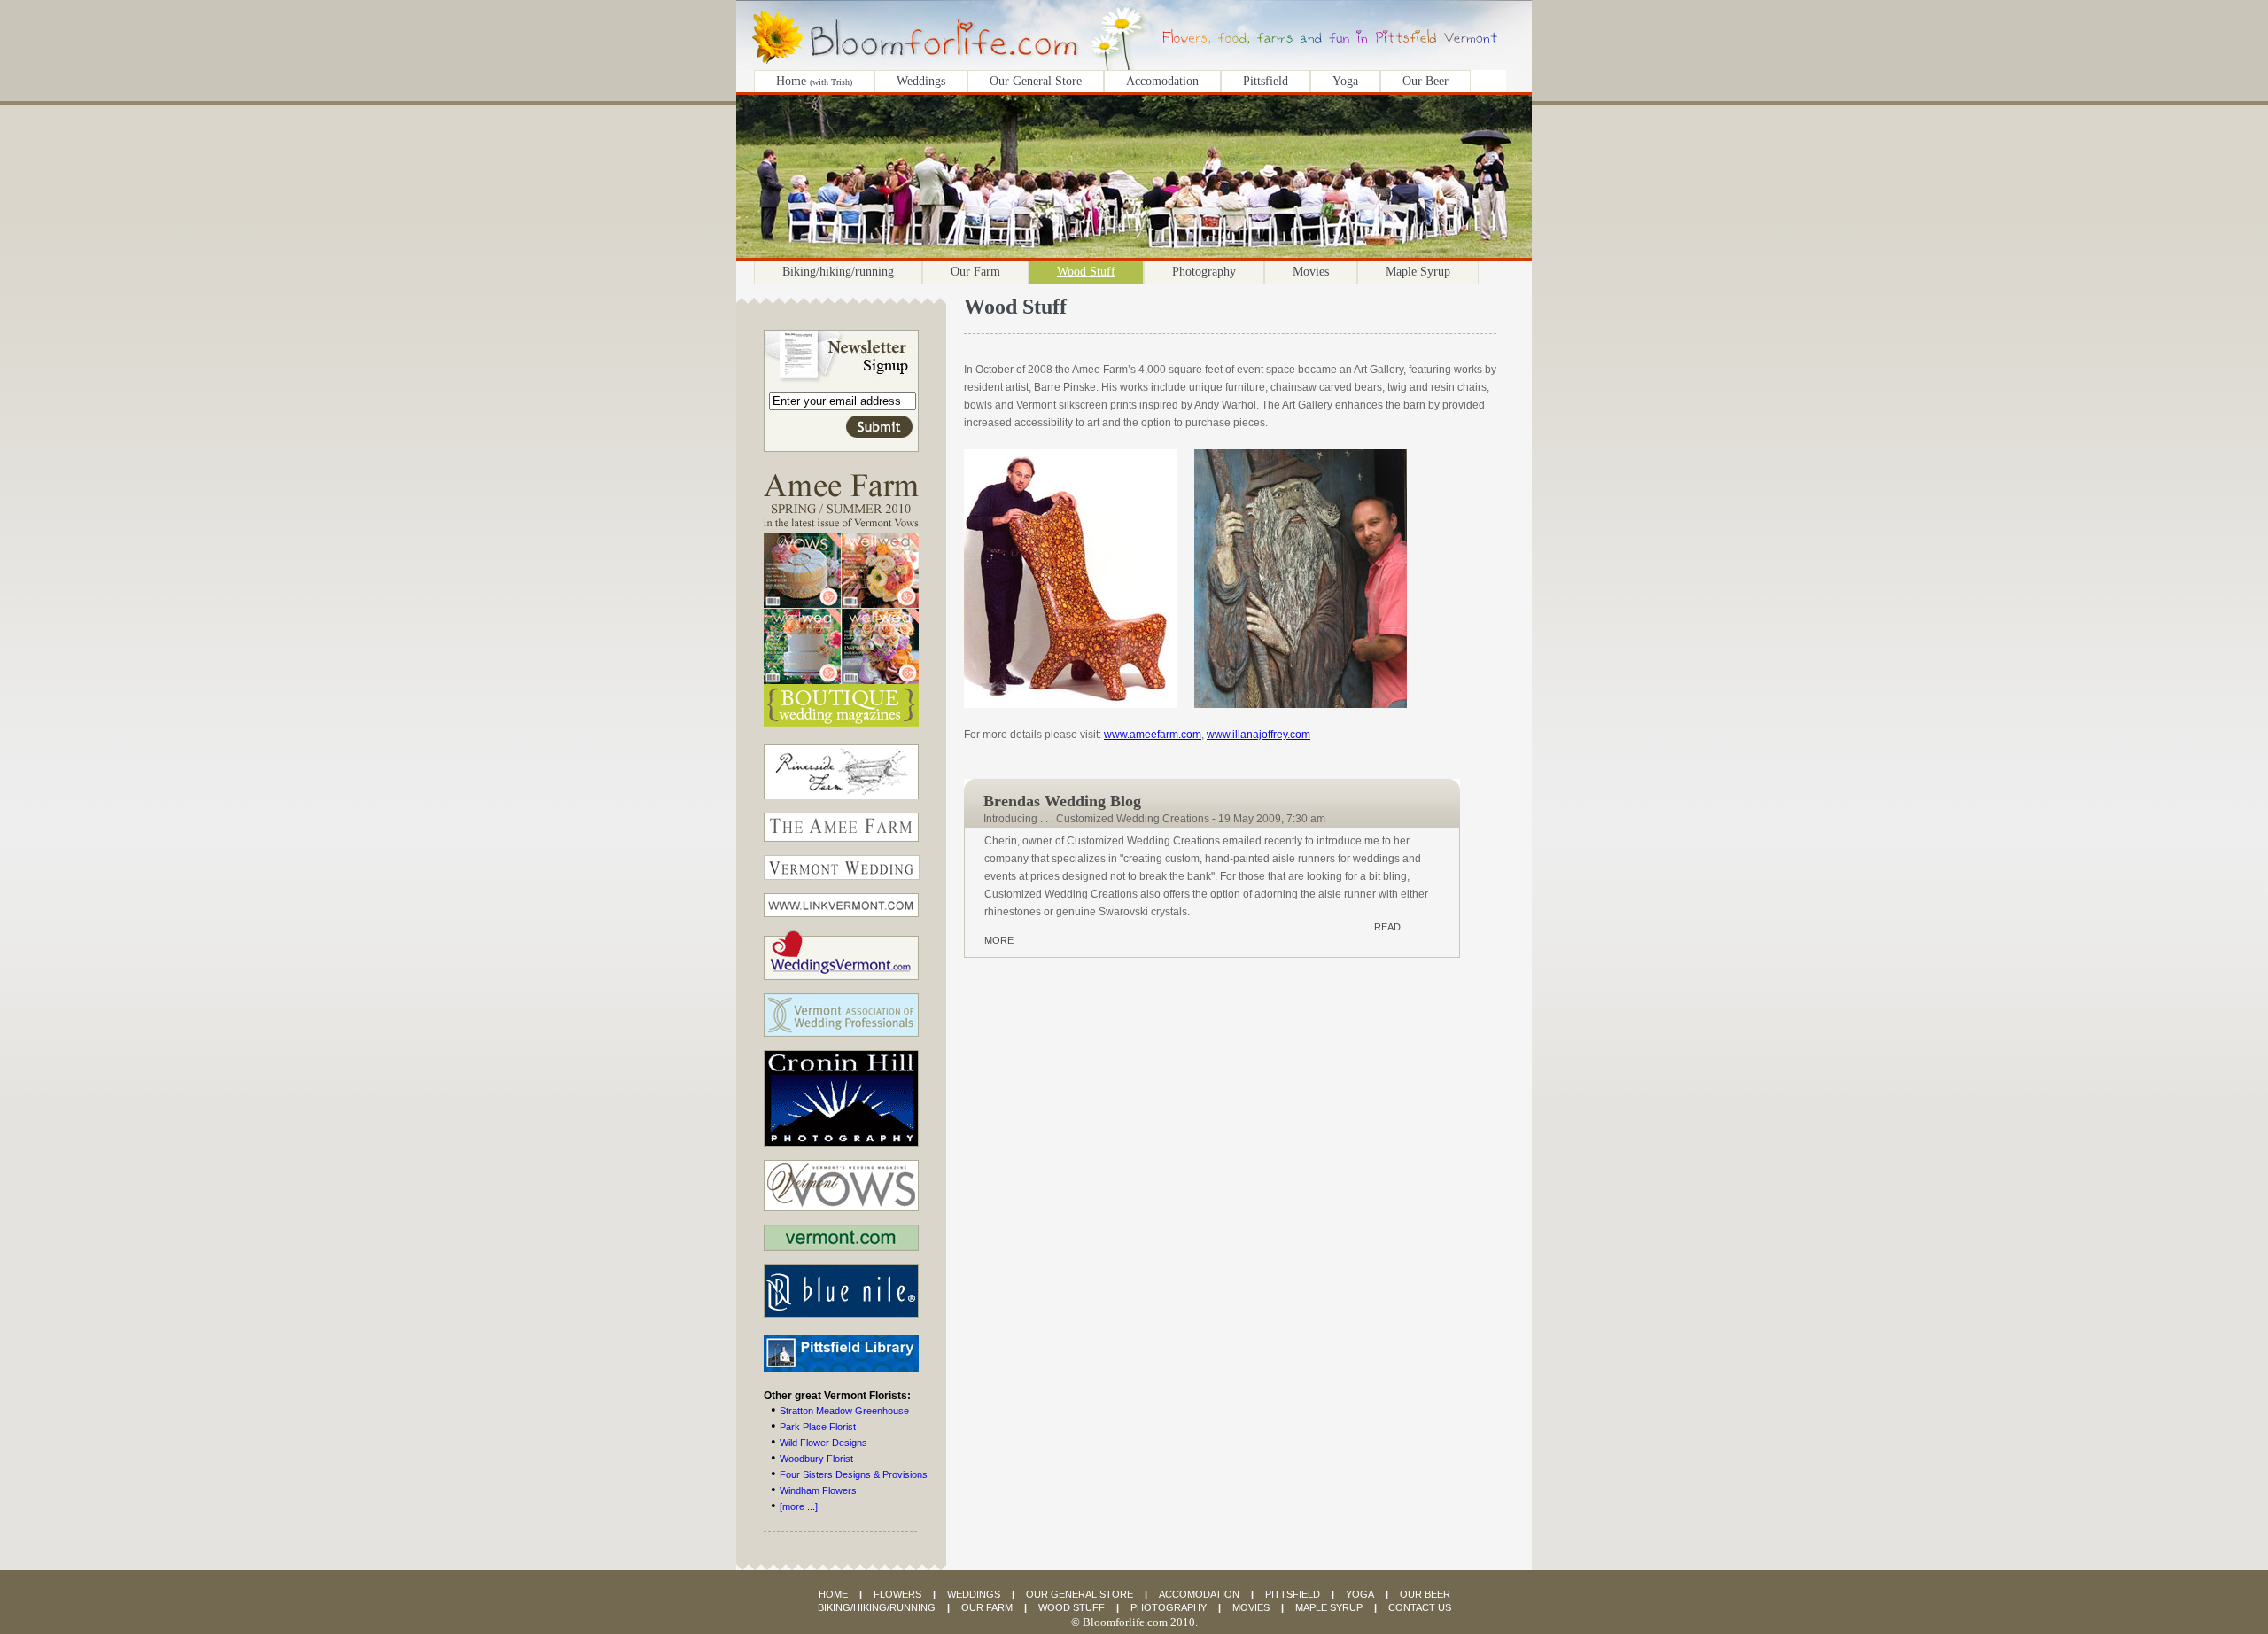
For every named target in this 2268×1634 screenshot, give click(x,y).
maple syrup (1329, 1607)
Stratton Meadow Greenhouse (844, 1411)
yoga (1360, 1594)
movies (1251, 1607)
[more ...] (799, 1506)
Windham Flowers (818, 1490)
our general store (1080, 1594)
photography (1169, 1607)
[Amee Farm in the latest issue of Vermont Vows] (841, 739)
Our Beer (1425, 81)
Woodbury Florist (816, 1459)
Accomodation (1162, 81)
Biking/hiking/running (838, 272)
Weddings (921, 81)
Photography (1204, 272)
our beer (1425, 1594)
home (833, 1594)
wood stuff (1072, 1607)
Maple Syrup (1418, 272)
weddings (974, 1594)
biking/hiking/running (877, 1607)
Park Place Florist (818, 1427)
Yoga (1345, 81)
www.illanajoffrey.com (1258, 735)
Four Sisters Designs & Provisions (854, 1474)
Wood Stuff (1086, 272)
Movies (1311, 272)
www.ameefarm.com (1153, 735)
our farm (987, 1607)
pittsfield (1293, 1594)
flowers (897, 1594)
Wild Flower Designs (823, 1443)
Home (814, 81)
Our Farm (975, 272)
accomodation (1199, 1594)
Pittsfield (1266, 81)
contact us (1420, 1607)
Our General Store (1036, 81)
